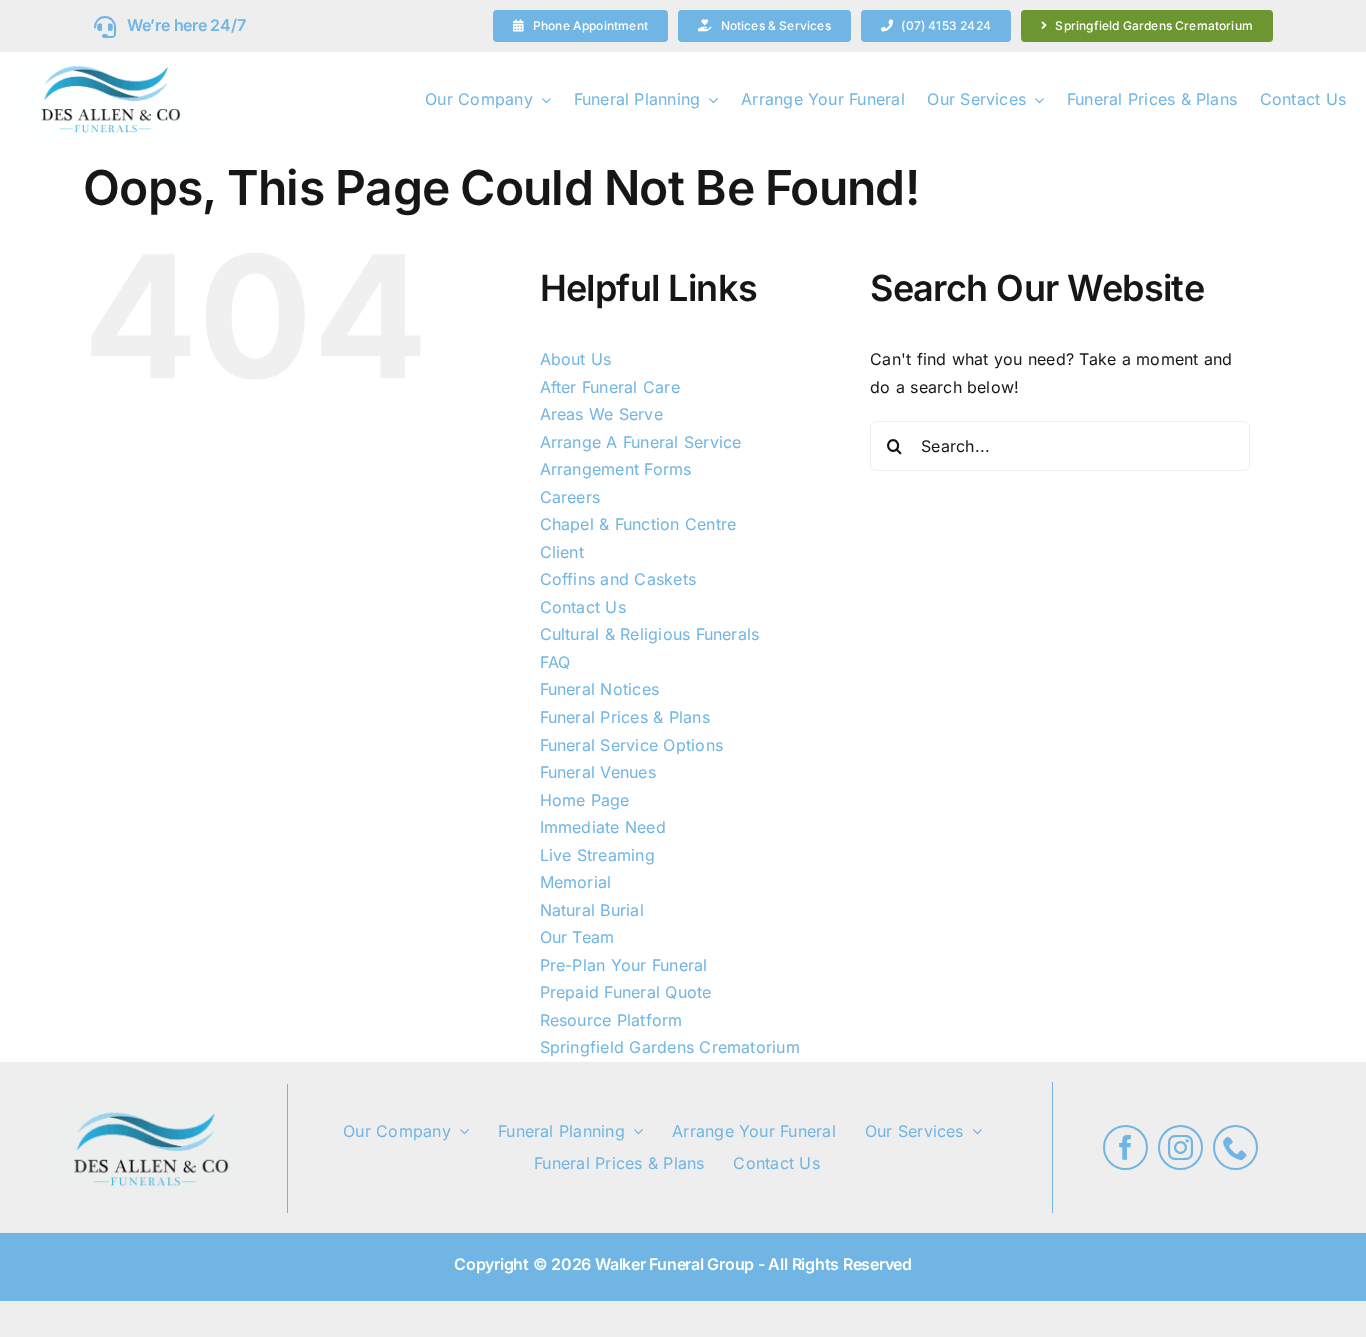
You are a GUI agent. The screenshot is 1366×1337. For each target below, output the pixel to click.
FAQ (555, 662)
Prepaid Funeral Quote (626, 992)
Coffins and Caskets (618, 579)
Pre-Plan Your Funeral (624, 965)
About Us (576, 359)
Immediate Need (603, 827)
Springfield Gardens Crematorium (670, 1047)
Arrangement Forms (616, 469)
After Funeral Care (610, 387)
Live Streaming (597, 855)
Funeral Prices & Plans (625, 717)
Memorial (576, 882)
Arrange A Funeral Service (641, 442)
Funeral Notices (600, 689)
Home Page (585, 800)
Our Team (577, 937)
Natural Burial (592, 910)
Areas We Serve (601, 414)
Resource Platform (611, 1020)
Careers (570, 497)
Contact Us (583, 607)
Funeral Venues (598, 772)
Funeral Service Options (632, 745)
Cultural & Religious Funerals (650, 634)
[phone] (1235, 1147)
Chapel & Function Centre (638, 524)
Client (562, 552)
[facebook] (1125, 1147)
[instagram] (1180, 1147)
